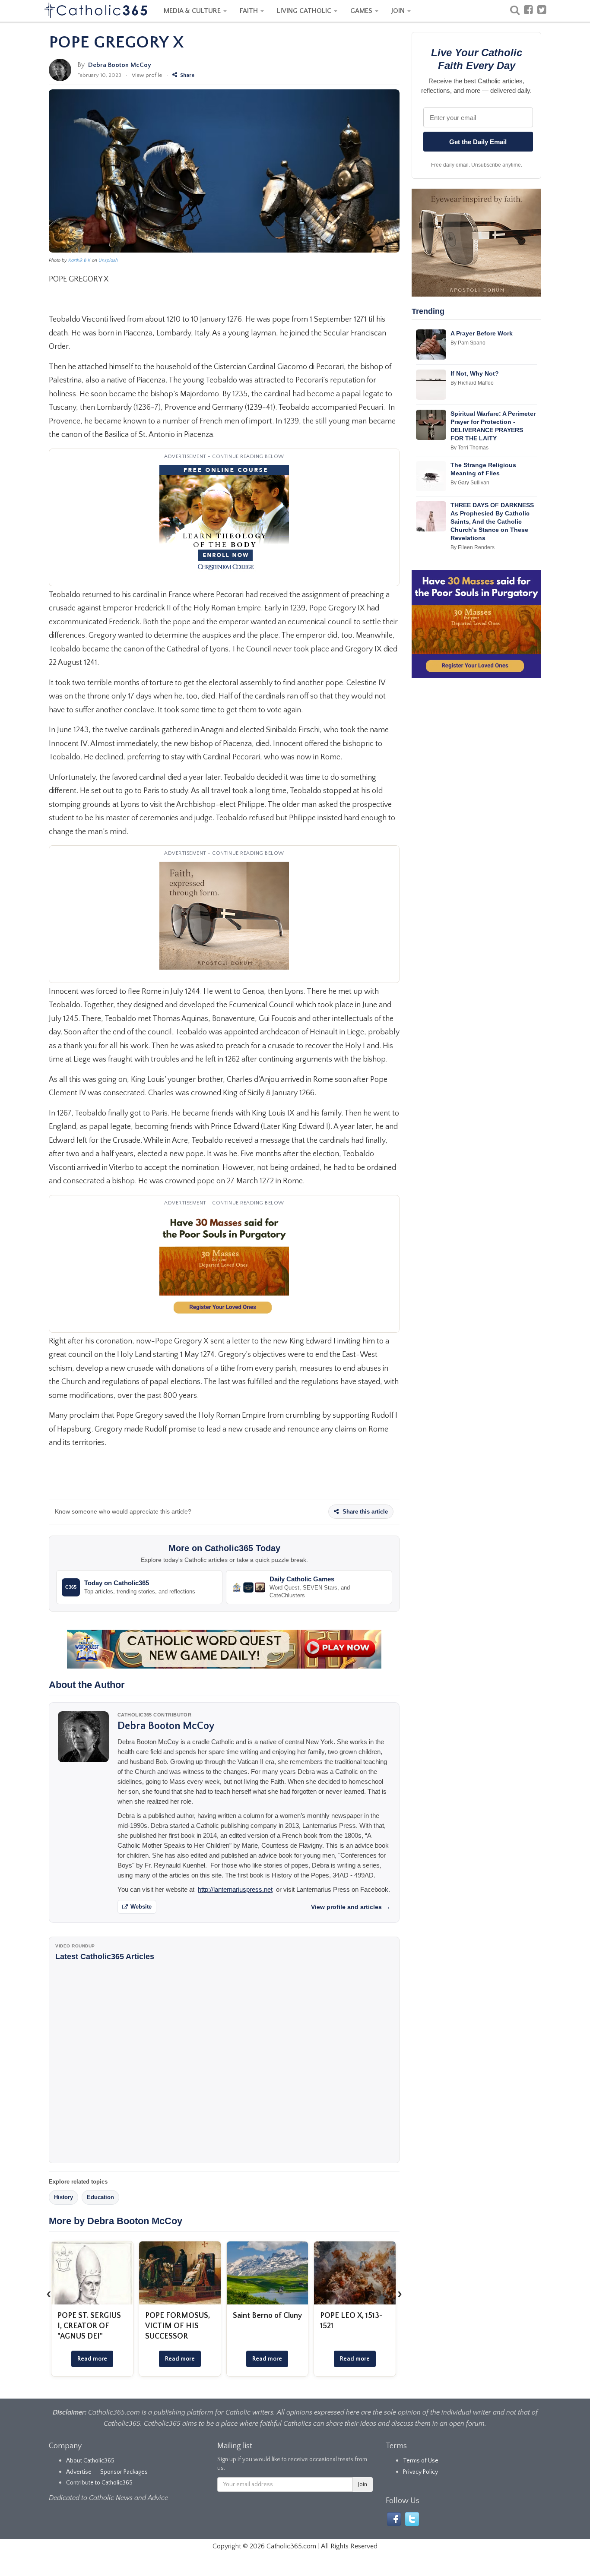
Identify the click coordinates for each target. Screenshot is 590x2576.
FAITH (250, 11)
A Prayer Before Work (482, 333)
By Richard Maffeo (472, 383)
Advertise (79, 2472)
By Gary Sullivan (470, 483)
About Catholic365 (90, 2461)
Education (100, 2197)
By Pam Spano (468, 343)
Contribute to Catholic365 (99, 2483)
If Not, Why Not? (475, 373)
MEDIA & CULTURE (193, 11)
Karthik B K (79, 260)
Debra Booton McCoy (120, 65)
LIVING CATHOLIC (305, 11)
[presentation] (49, 2294)
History (63, 2197)
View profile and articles (351, 1907)
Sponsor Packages (124, 2472)
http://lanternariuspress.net (235, 1889)
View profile (147, 75)
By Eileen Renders (473, 547)
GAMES (362, 11)
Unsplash (108, 260)
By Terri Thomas (469, 448)
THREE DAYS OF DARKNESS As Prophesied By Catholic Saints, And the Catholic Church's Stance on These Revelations (492, 522)
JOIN (399, 11)
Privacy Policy (420, 2472)
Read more (92, 2359)
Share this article (364, 1512)
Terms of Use (421, 2461)
